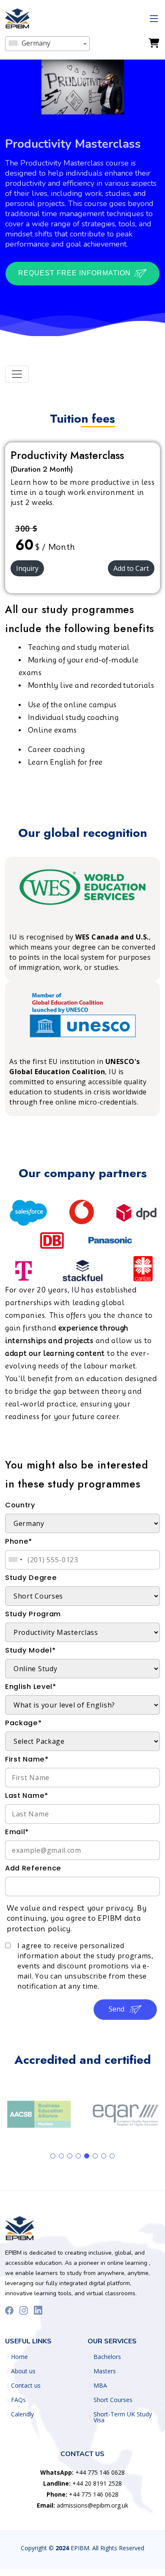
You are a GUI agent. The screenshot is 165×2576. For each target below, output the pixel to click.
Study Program (33, 1614)
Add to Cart (131, 568)
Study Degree (31, 1578)
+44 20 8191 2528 (82, 2483)
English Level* (31, 1687)
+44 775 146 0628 (82, 2472)
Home (19, 2357)
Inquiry (27, 568)
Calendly (22, 2414)
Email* (17, 1832)
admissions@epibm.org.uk (82, 2505)
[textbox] (47, 43)
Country (20, 1505)
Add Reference (33, 1868)
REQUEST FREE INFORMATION (76, 273)
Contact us (26, 2386)
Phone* (19, 1541)
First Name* (27, 1759)
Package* (23, 1723)
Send (117, 2009)
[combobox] (47, 44)
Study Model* (30, 1650)
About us (23, 2371)
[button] (53, 2156)
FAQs (18, 2400)
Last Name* (27, 1796)
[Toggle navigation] (17, 374)
